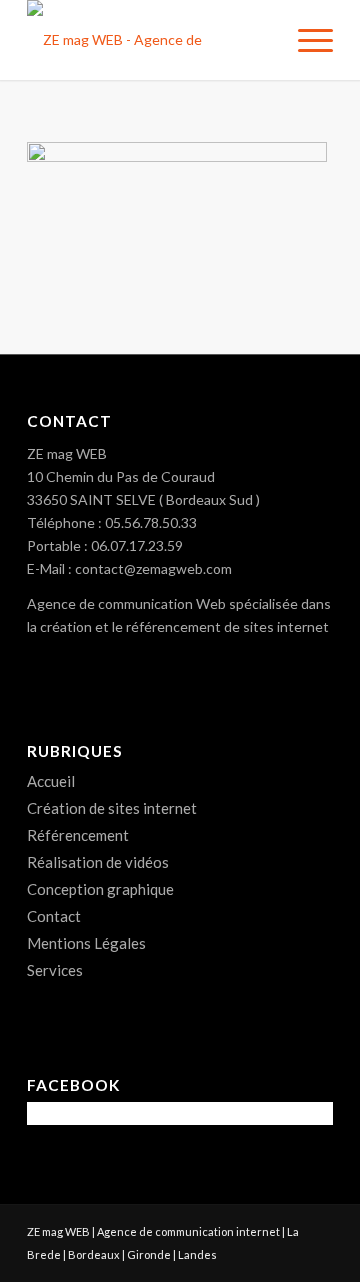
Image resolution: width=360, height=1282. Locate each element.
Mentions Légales (86, 943)
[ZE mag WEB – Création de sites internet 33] (149, 40)
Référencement (78, 835)
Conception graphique (100, 889)
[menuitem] (305, 40)
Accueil (51, 781)
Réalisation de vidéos (98, 862)
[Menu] (305, 40)
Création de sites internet (112, 808)
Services (55, 970)
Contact (54, 916)
